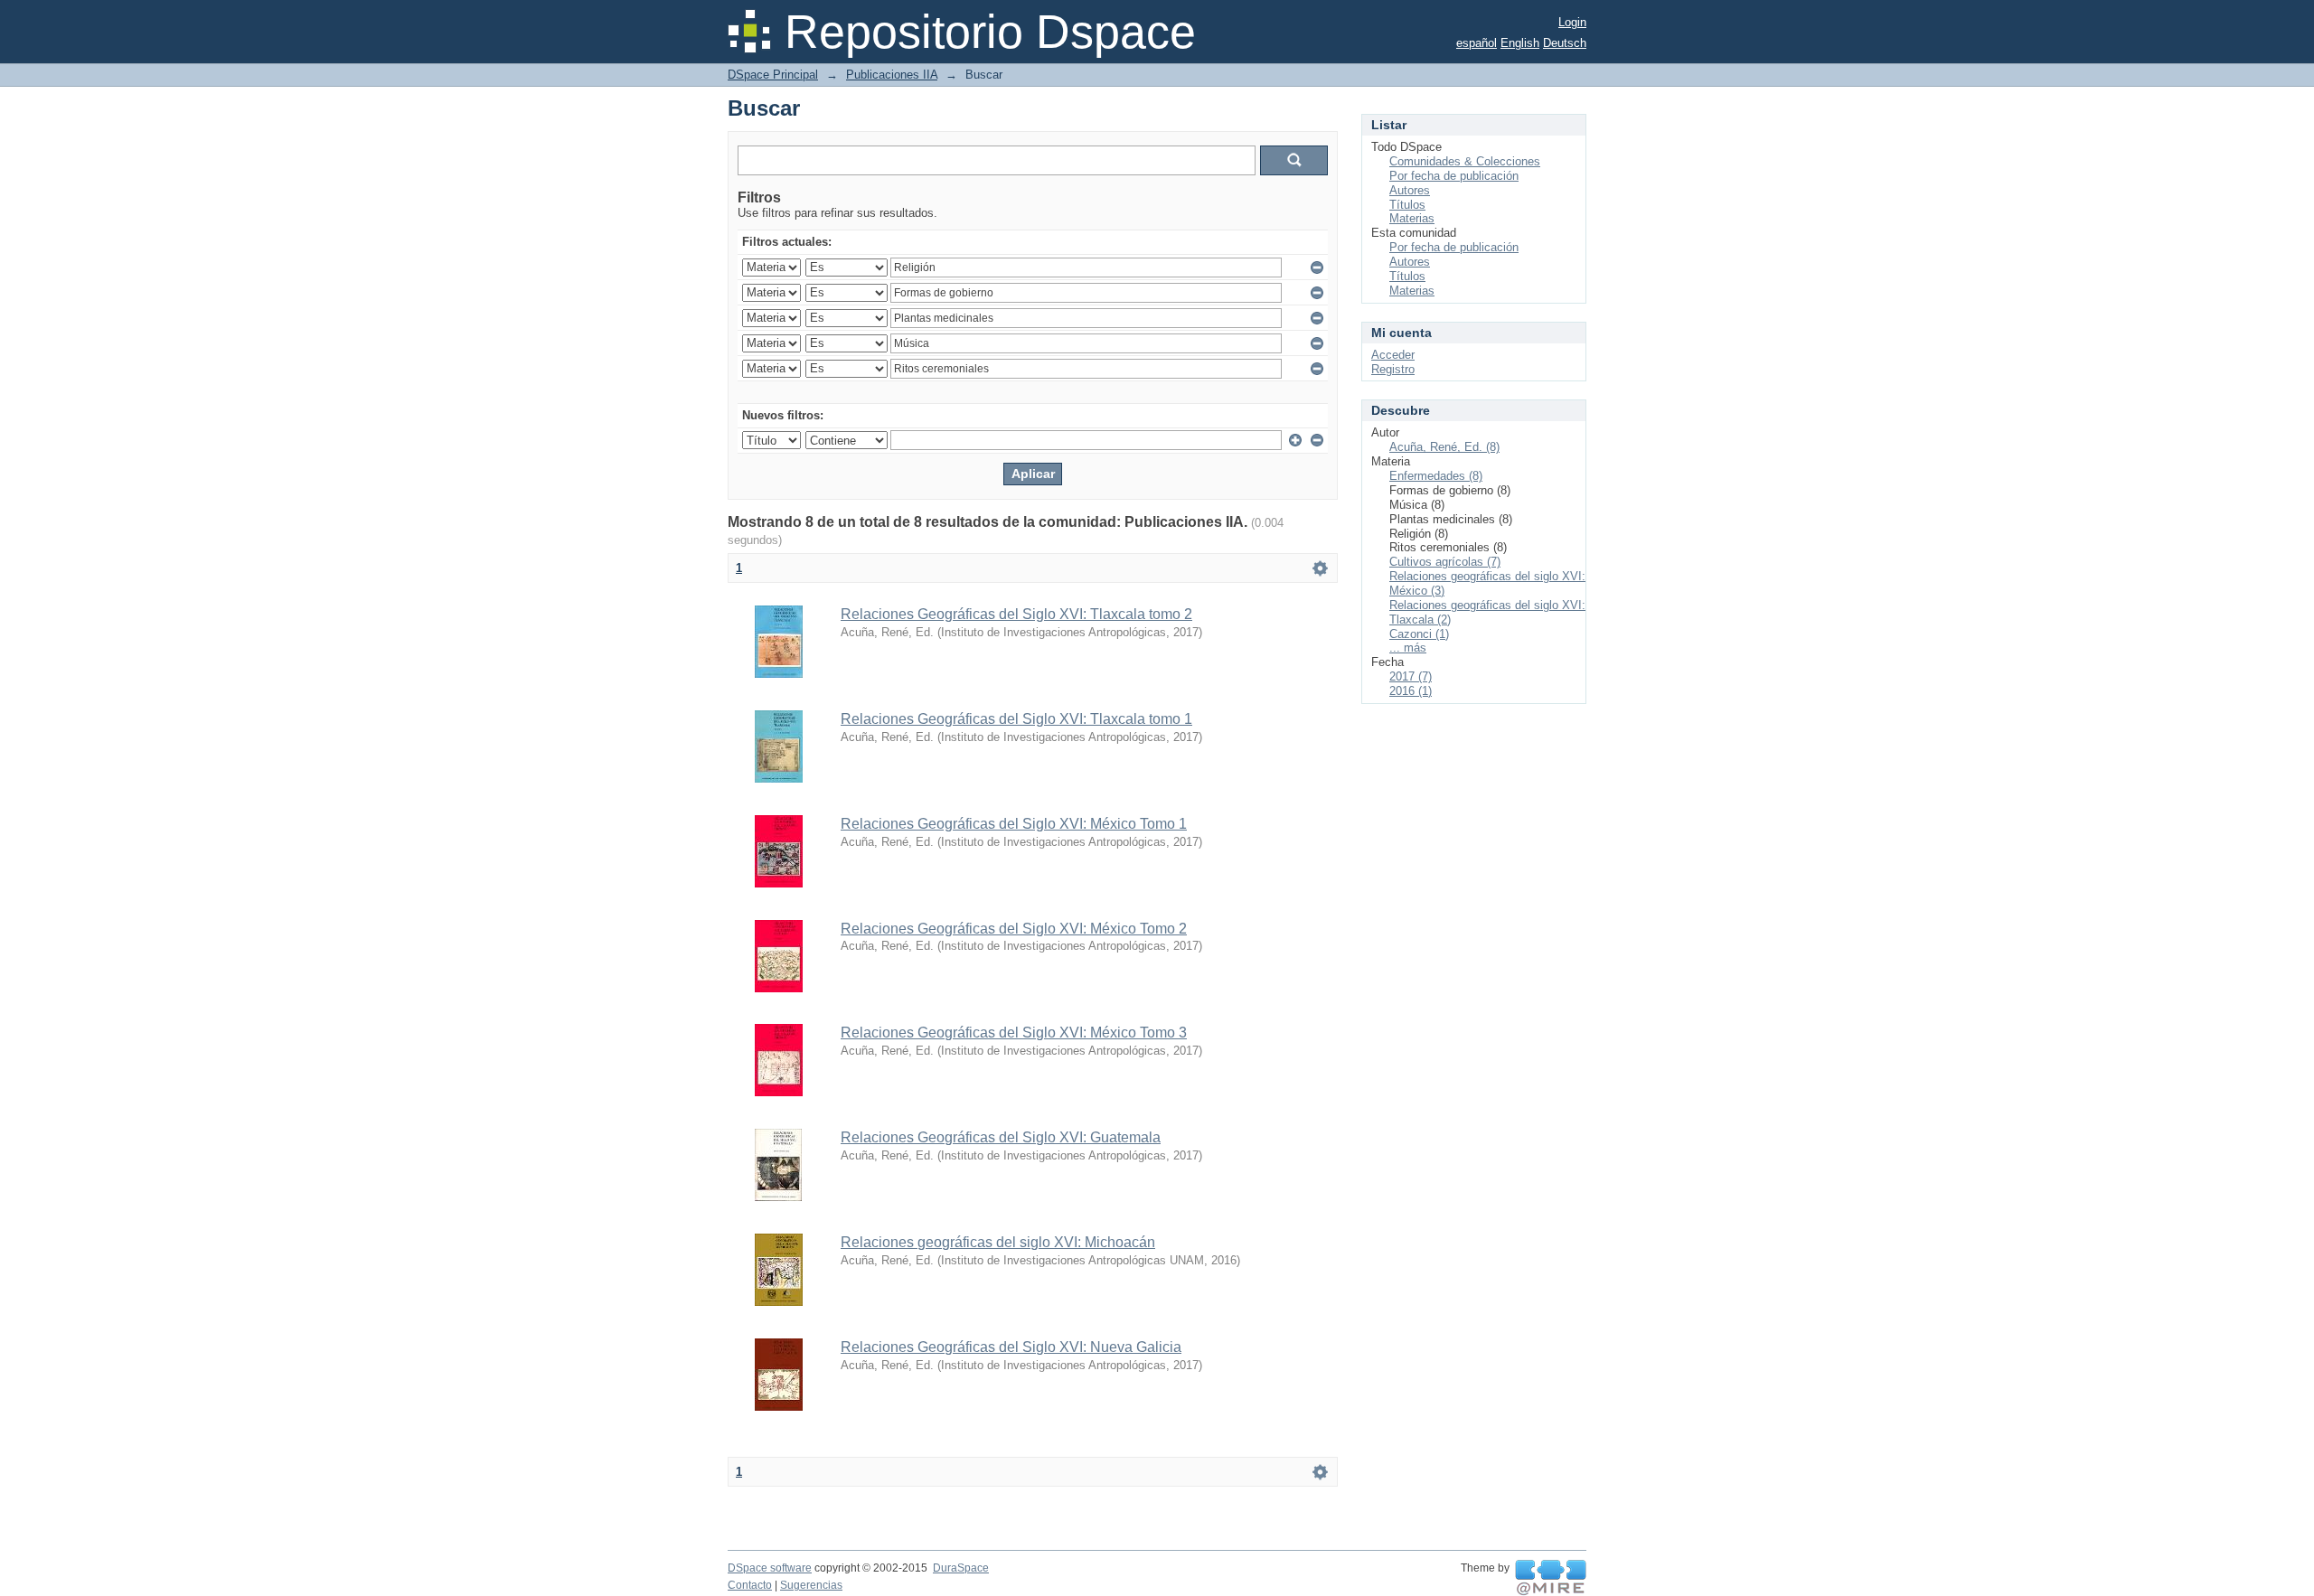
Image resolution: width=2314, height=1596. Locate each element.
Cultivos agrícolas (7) (1445, 562)
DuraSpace (961, 1568)
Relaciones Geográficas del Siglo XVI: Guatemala (1001, 1137)
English (1520, 43)
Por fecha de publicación (1454, 176)
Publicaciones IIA (892, 75)
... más (1408, 648)
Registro (1393, 369)
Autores (1410, 190)
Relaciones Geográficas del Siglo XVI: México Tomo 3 (1014, 1033)
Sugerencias (811, 1585)
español (1477, 43)
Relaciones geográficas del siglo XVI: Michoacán (998, 1242)
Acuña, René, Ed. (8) (1444, 447)
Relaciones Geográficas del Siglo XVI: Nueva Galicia (1011, 1347)
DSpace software (770, 1568)
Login (1572, 22)
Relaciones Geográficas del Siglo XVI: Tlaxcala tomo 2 (1016, 614)
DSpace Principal (773, 75)
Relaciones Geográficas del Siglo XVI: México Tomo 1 (1014, 824)
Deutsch (1565, 43)
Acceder (1393, 355)
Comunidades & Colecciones (1465, 161)
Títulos (1407, 205)
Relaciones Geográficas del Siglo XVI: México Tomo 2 (1014, 929)
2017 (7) (1411, 676)
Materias (1412, 218)
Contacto (750, 1585)
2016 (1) (1411, 691)
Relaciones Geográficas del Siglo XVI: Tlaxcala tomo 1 (1016, 719)
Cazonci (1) (1419, 634)
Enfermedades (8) (1436, 476)
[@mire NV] (1551, 1578)
